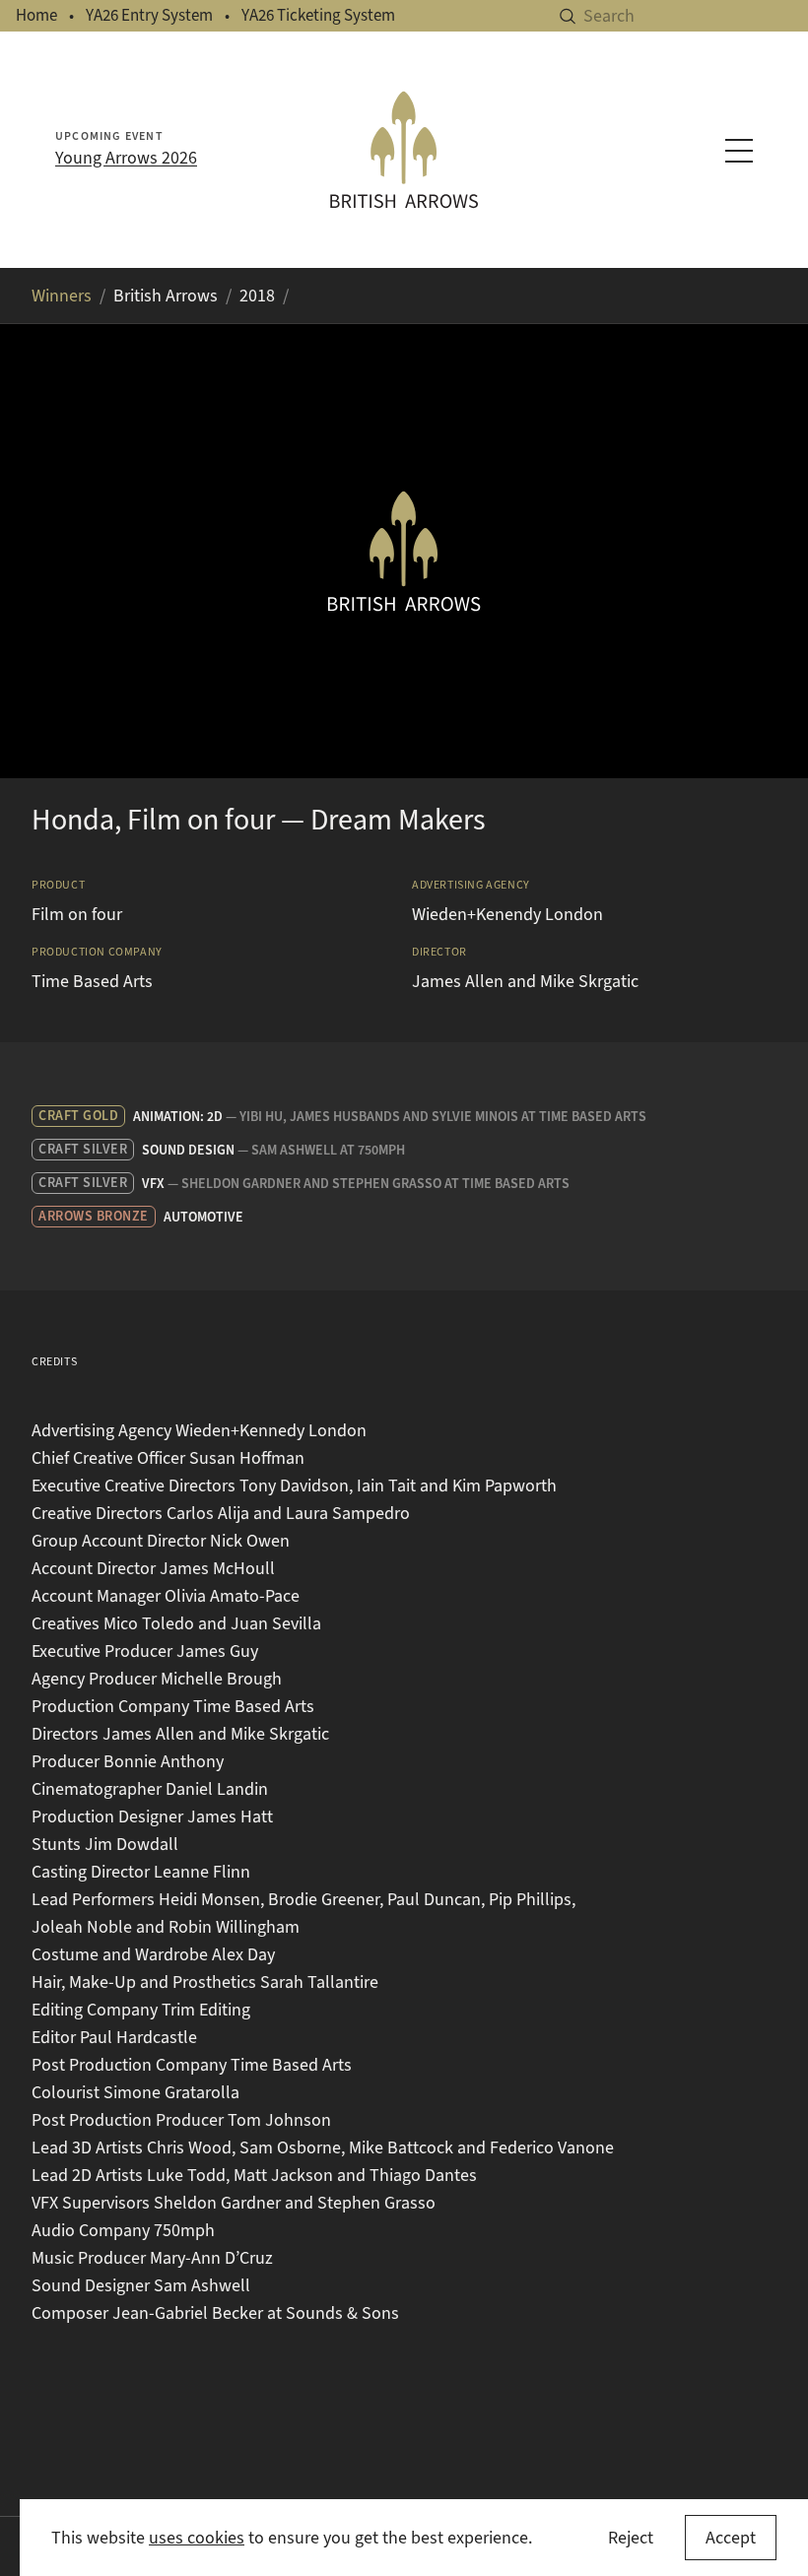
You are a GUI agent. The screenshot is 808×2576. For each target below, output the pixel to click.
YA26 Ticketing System (318, 15)
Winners (62, 296)
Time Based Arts (92, 981)
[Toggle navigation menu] (739, 151)
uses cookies (197, 2538)
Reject (631, 2538)
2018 (257, 296)
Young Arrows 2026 (126, 158)
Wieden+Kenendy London (507, 914)
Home (36, 15)
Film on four (77, 914)
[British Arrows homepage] (404, 149)
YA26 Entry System (149, 15)
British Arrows (166, 296)
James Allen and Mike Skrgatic (525, 981)
